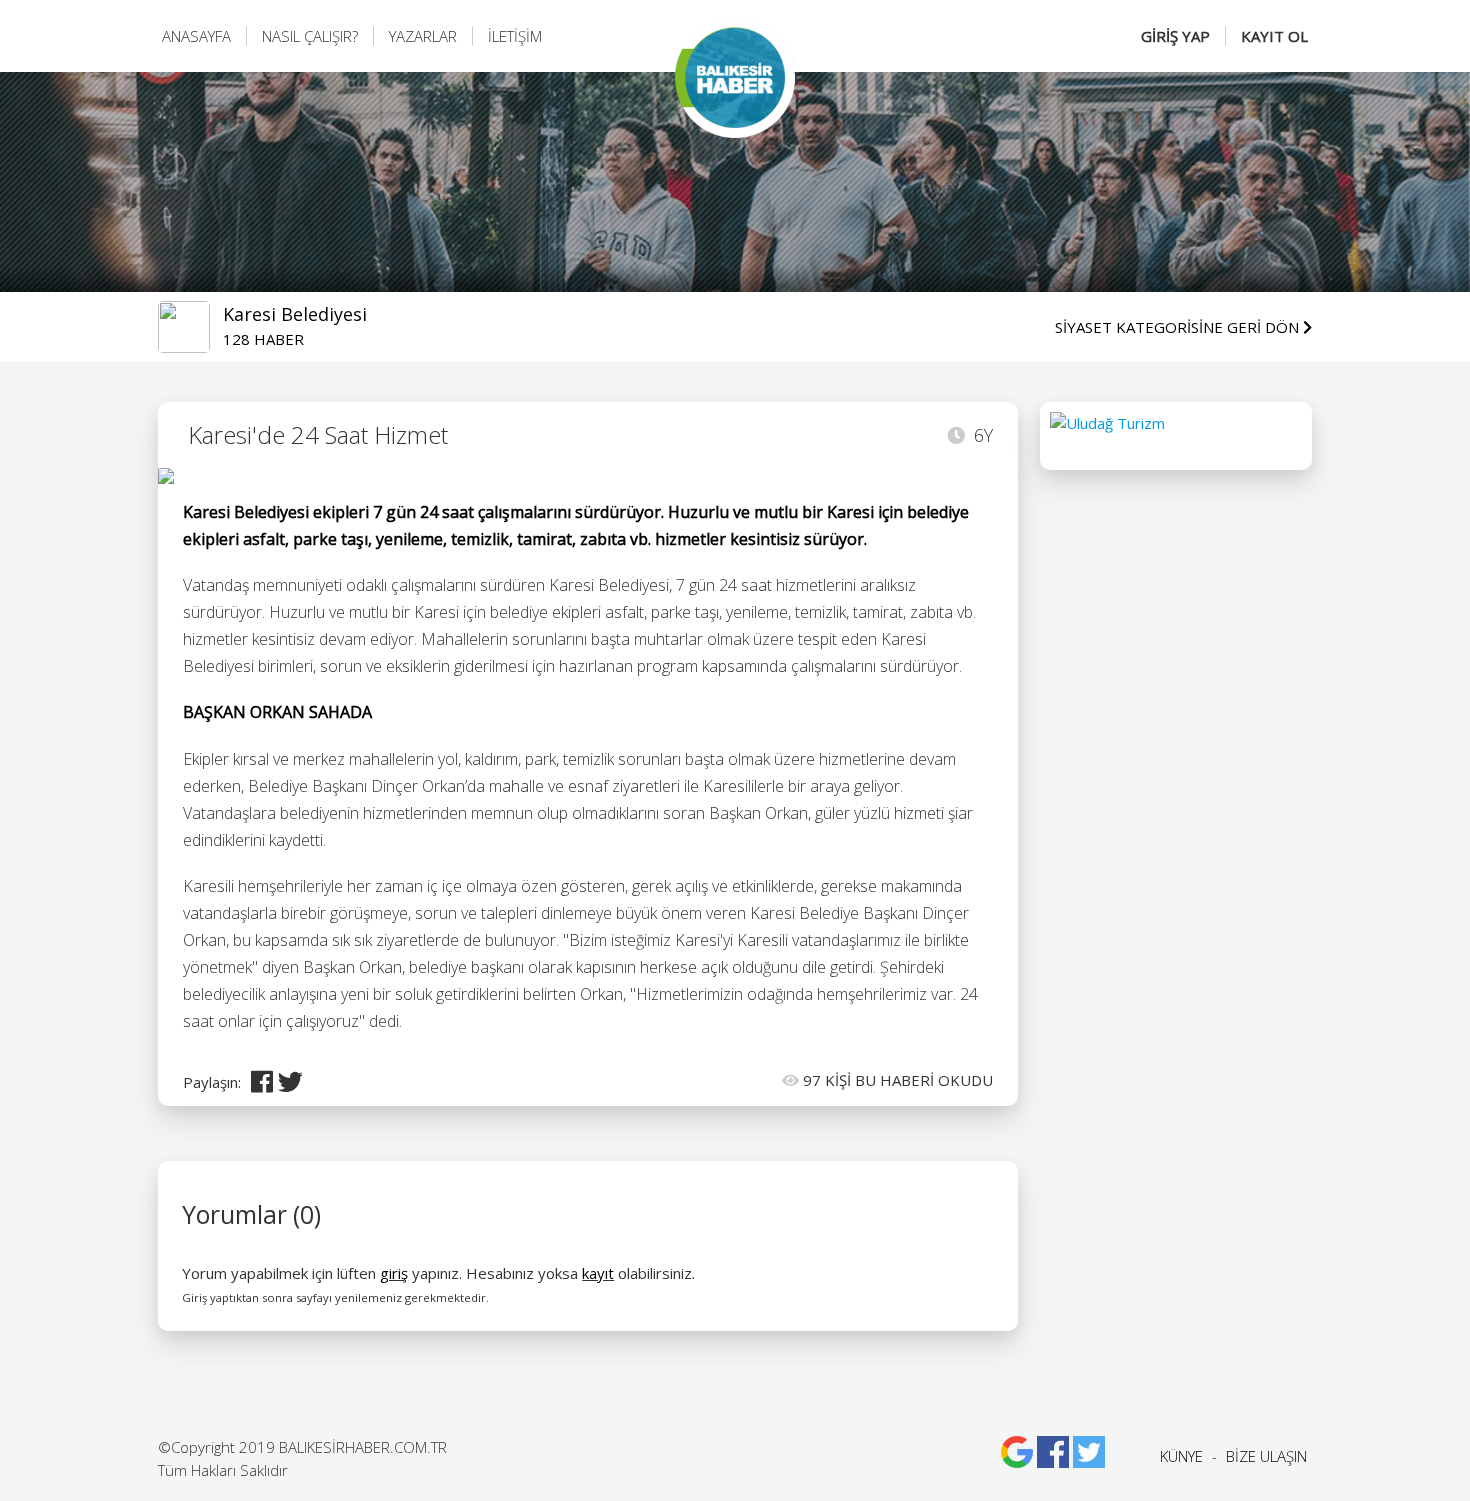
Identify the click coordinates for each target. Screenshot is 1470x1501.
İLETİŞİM (515, 36)
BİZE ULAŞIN (1266, 1456)
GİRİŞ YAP (1175, 36)
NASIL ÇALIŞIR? (310, 36)
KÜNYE (1181, 1456)
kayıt (598, 1273)
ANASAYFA (196, 36)
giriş (394, 1273)
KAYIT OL (1274, 36)
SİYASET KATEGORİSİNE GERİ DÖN (1179, 327)
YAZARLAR (423, 36)
